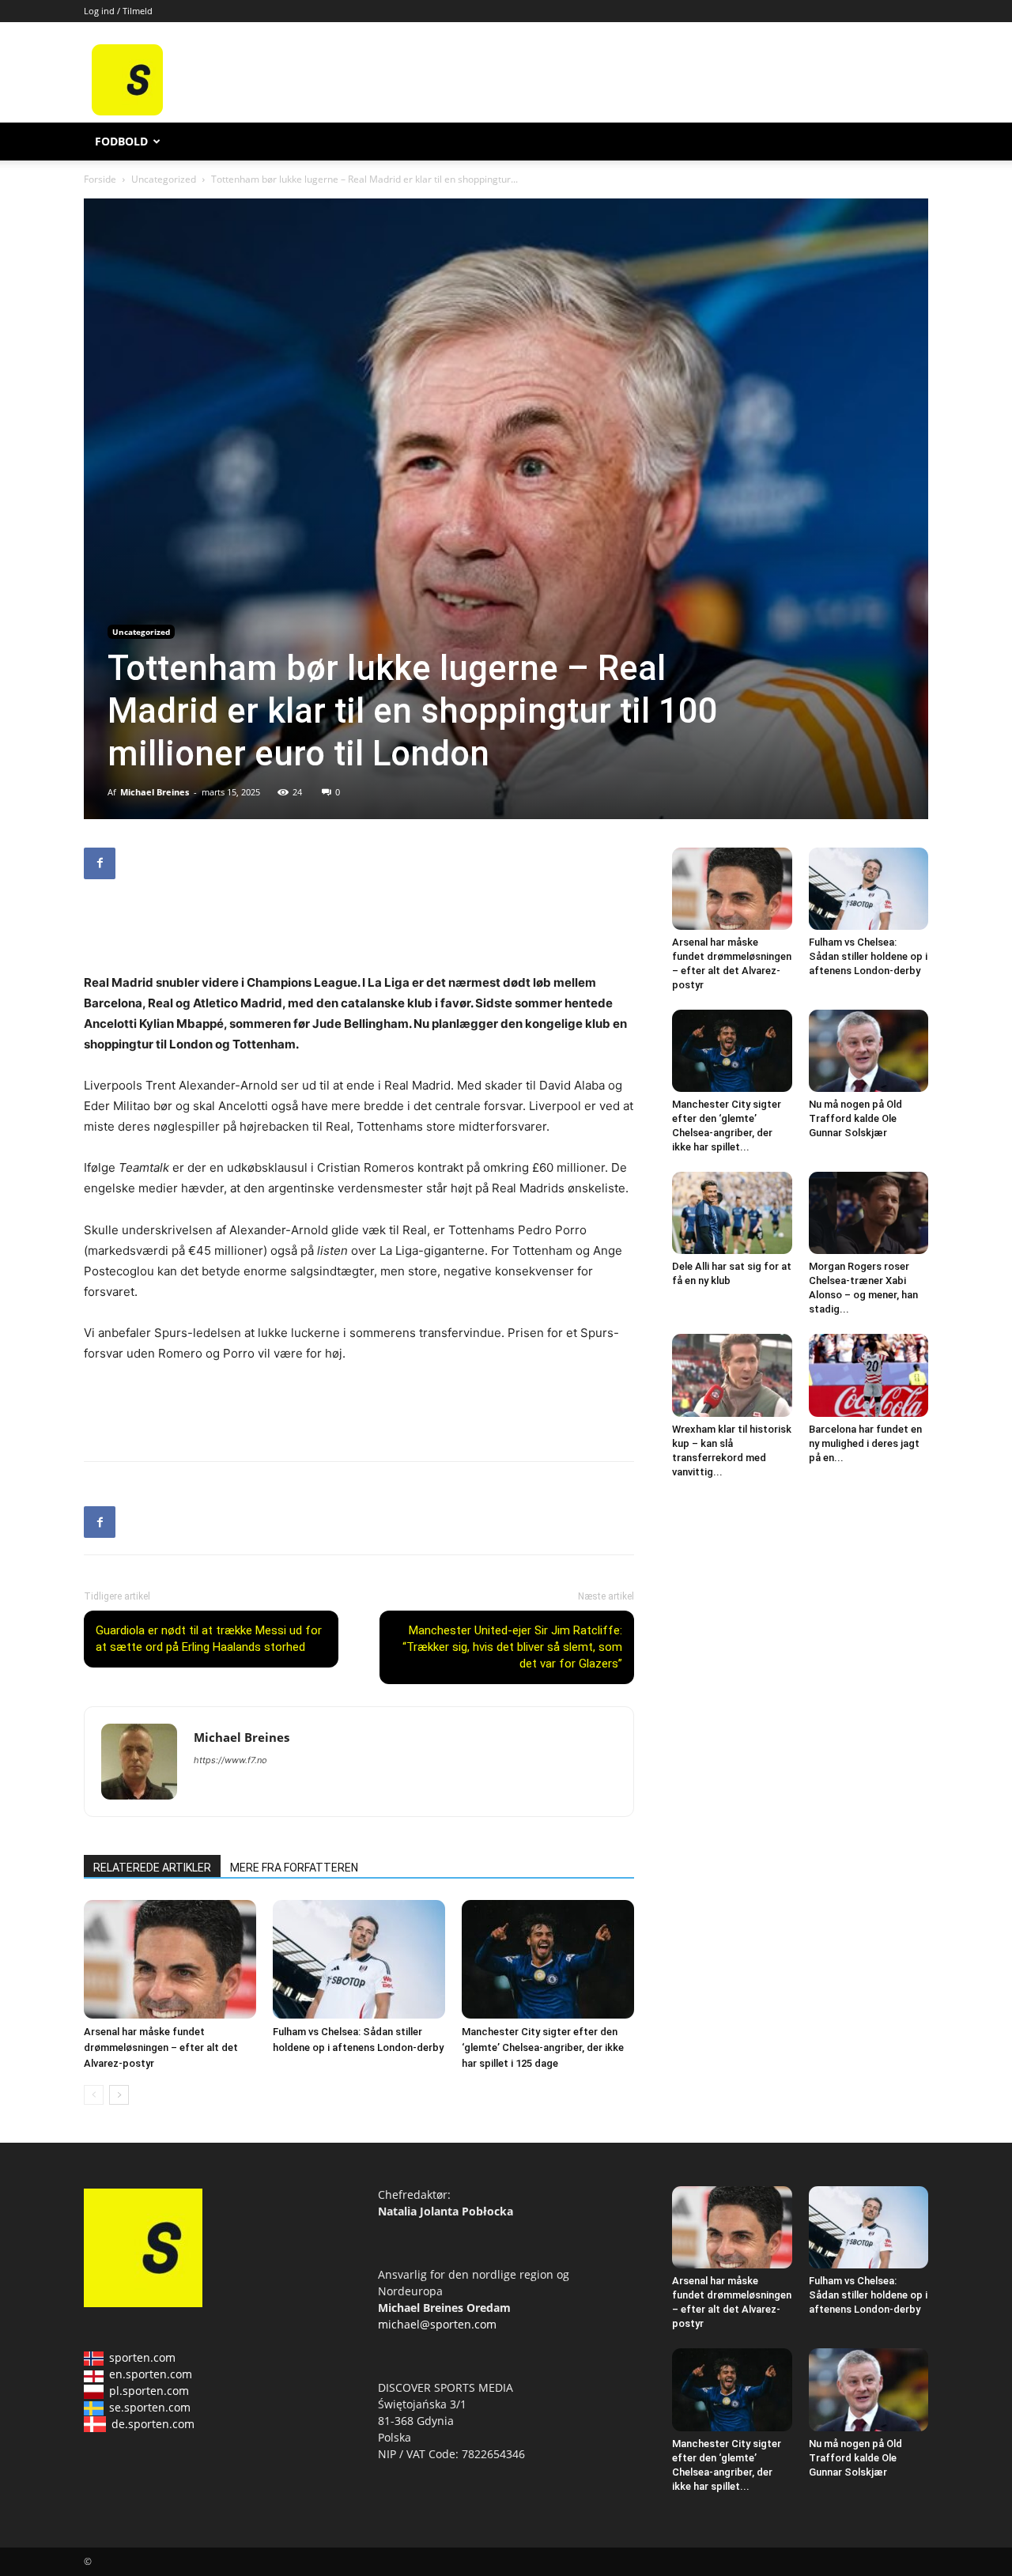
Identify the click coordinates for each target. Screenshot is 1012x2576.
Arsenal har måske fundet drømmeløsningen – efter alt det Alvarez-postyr (161, 2047)
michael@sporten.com (437, 2324)
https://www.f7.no (230, 1760)
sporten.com (142, 2357)
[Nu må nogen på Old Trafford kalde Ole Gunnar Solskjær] (869, 1051)
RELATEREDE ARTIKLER (152, 1868)
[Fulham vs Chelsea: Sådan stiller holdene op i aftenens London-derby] (359, 1959)
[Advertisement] (626, 80)
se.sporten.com (150, 2407)
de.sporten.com (153, 2424)
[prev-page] (94, 2095)
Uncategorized (164, 179)
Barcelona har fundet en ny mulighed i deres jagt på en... (865, 1443)
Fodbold (121, 141)
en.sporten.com (151, 2374)
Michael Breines (155, 792)
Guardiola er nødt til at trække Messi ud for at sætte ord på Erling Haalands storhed (209, 1639)
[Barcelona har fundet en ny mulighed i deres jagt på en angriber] (869, 1375)
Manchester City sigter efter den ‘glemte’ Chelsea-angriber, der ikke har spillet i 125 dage (543, 2047)
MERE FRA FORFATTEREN (294, 1868)
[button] (909, 143)
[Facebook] (100, 863)
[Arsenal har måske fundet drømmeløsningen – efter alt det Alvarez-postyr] (170, 1959)
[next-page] (119, 2095)
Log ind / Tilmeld (118, 11)
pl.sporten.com (149, 2391)
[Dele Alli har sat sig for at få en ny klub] (732, 1213)
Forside (100, 179)
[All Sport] (127, 111)
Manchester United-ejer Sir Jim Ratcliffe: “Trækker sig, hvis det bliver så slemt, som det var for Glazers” (512, 1647)
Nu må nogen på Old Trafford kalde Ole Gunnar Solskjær (855, 1118)
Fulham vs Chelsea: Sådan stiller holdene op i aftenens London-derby (868, 956)
